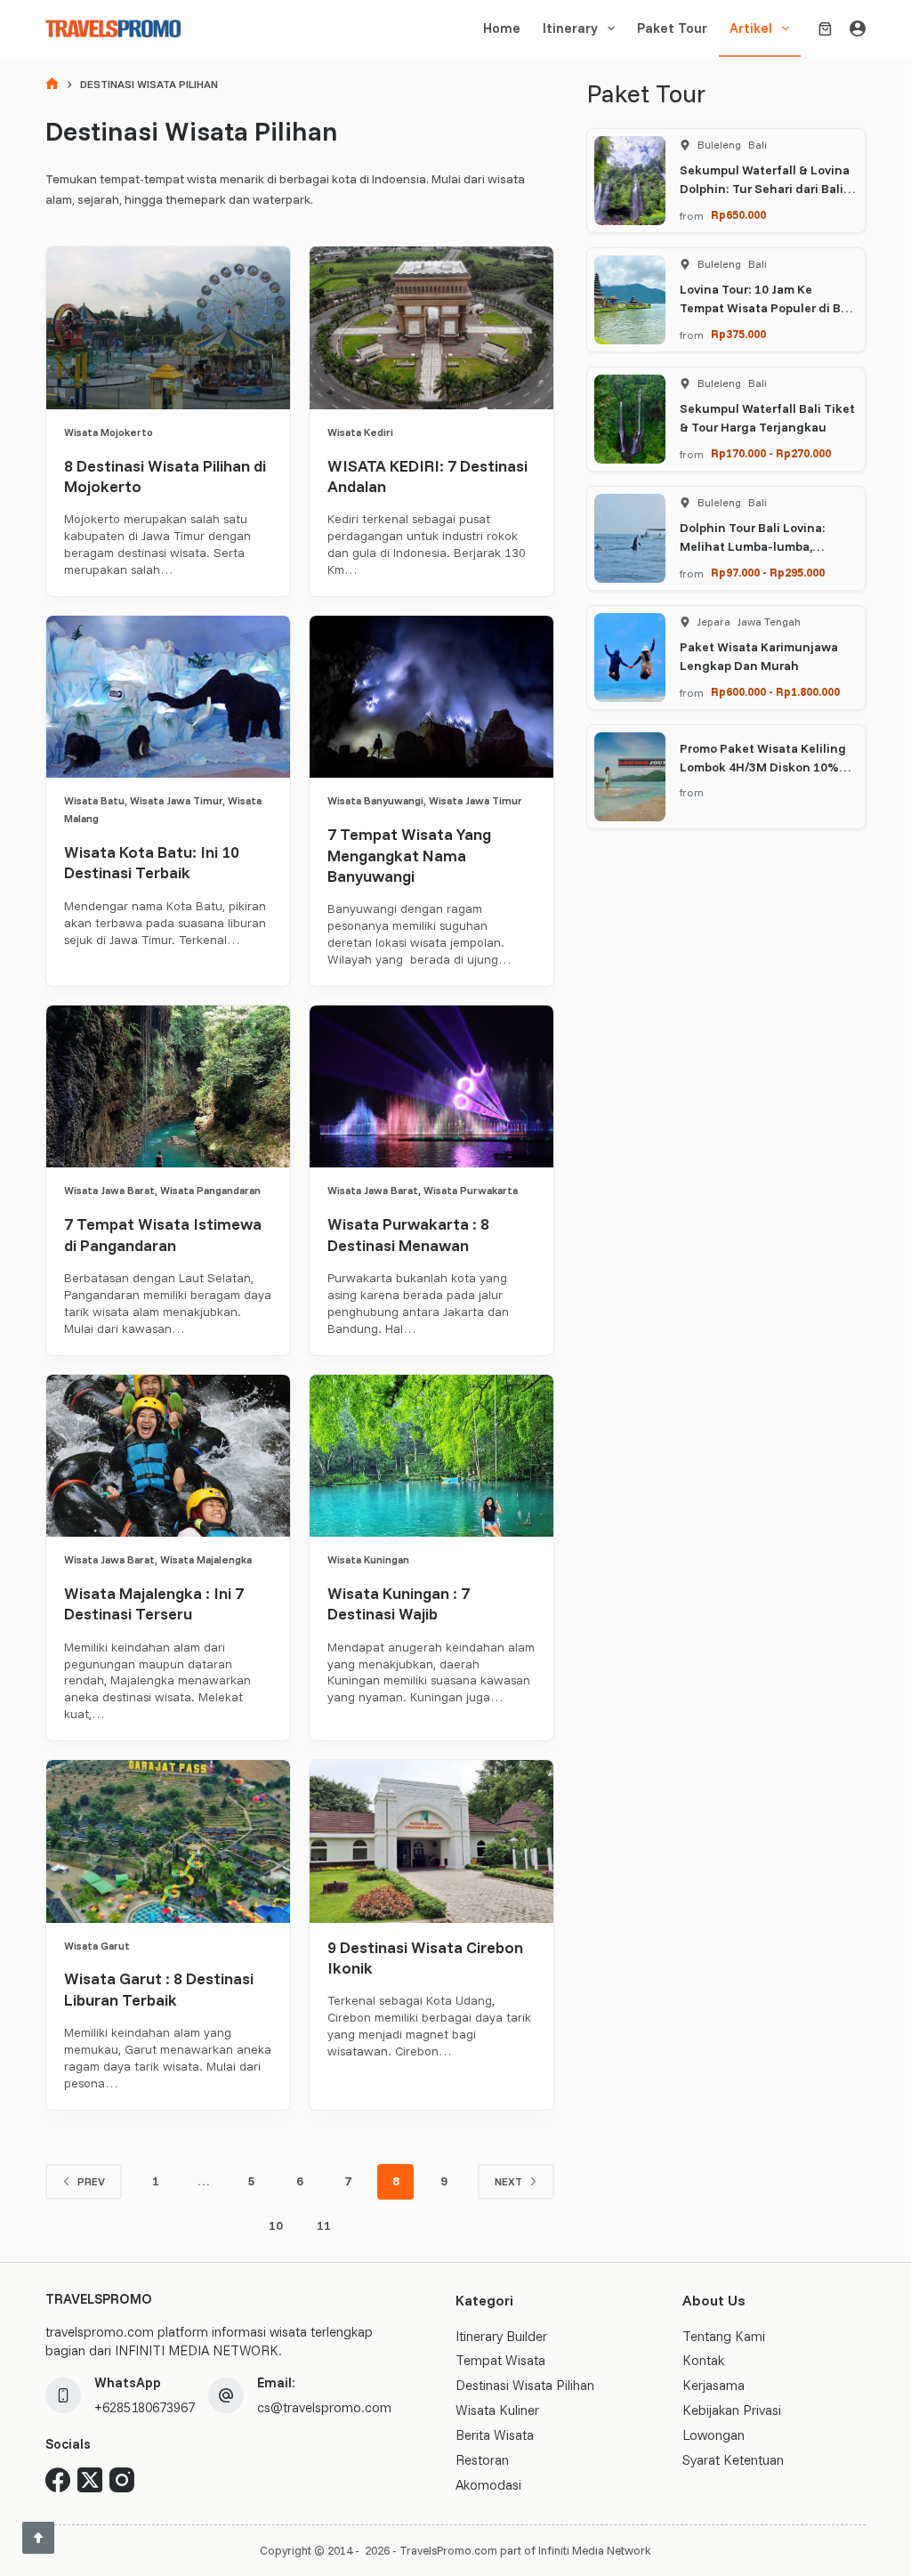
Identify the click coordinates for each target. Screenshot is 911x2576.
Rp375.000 (738, 334)
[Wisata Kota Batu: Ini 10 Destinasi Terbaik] (168, 697)
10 (276, 2225)
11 (324, 2225)
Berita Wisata (495, 2435)
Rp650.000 (738, 214)
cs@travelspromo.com (324, 2407)
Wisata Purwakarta (471, 1190)
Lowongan (713, 2435)
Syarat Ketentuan (733, 2460)
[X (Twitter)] (90, 2480)
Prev (91, 2181)
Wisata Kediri (360, 432)
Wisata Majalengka (206, 1559)
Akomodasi (488, 2485)
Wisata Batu (94, 800)
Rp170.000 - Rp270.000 (771, 453)
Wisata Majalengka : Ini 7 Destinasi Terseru (154, 1603)
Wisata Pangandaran (210, 1190)
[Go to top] (38, 2538)
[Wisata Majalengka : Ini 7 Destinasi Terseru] (168, 1456)
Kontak (703, 2360)
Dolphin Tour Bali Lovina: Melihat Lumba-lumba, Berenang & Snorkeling (753, 546)
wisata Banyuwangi (375, 800)
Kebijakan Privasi (732, 2410)
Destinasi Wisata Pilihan (525, 2385)
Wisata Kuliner (497, 2410)
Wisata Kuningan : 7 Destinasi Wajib (399, 1603)
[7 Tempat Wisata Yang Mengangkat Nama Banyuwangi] (431, 697)
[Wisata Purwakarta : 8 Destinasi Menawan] (431, 1086)
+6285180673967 (145, 2407)
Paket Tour (672, 28)
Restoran (482, 2460)
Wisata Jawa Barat (109, 1190)
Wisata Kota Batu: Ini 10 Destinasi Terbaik (152, 862)
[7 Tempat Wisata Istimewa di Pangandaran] (168, 1086)
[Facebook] (58, 2480)
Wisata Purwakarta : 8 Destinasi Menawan (408, 1234)
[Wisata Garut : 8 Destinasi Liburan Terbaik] (168, 1841)
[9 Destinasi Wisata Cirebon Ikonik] (431, 1841)
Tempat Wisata (500, 2360)
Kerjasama (713, 2385)
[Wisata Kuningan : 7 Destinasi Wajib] (431, 1456)
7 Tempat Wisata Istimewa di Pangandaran (163, 1234)
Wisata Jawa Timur (176, 800)
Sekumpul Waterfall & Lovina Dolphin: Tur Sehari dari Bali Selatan (765, 189)
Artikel (751, 28)
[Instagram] (122, 2480)
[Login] (858, 28)
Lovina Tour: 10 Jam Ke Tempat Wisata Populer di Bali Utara (767, 308)
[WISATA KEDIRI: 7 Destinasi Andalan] (431, 327)
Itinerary (570, 28)
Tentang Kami (724, 2336)
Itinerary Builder (501, 2336)
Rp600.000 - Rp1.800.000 (775, 691)
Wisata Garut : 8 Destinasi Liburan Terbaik (159, 1989)
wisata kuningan (368, 1559)
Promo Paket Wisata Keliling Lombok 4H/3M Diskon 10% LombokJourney (763, 767)
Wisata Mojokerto (109, 432)
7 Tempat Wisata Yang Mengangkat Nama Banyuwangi (409, 855)
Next (508, 2181)
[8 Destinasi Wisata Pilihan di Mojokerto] (168, 327)
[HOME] (52, 85)
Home (502, 28)
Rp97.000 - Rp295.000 (768, 572)
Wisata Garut (97, 1946)
